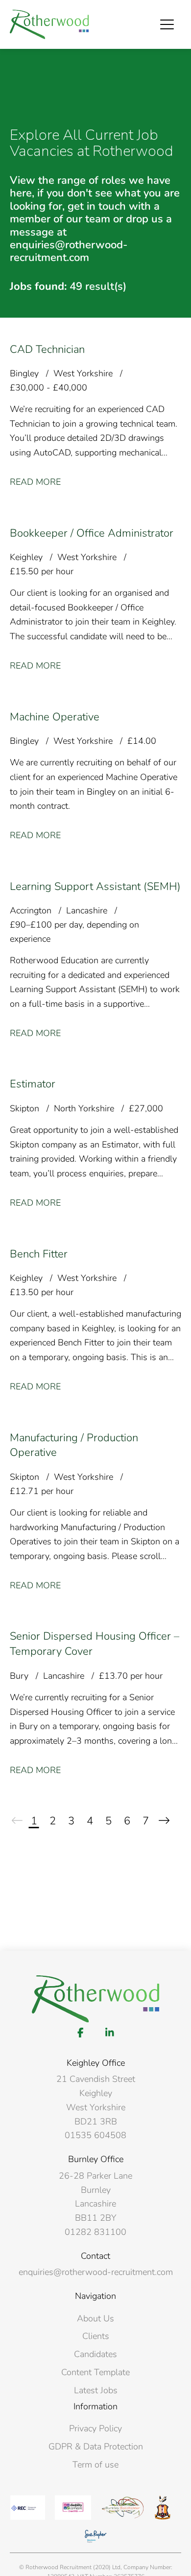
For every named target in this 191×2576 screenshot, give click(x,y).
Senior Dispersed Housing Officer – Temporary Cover (95, 1644)
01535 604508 (95, 2135)
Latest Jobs (96, 2390)
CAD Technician (47, 349)
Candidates (95, 2354)
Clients (96, 2336)
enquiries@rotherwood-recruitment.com (96, 2272)
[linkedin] (110, 2033)
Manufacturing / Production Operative (74, 1445)
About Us (95, 2318)
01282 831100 (95, 2232)
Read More (35, 482)
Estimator (33, 1084)
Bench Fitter (39, 1254)
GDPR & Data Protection (96, 2446)
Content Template (95, 2372)
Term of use (95, 2465)
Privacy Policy (95, 2428)
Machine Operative (55, 717)
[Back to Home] (49, 24)
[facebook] (81, 2033)
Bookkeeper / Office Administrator (92, 533)
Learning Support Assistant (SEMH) (95, 887)
